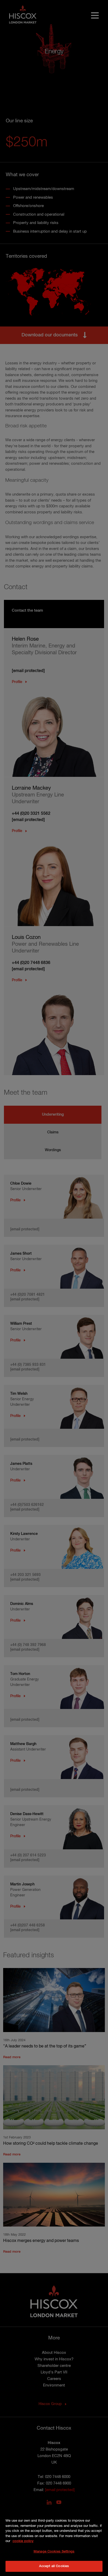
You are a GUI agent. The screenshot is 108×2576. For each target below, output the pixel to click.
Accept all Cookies (54, 2566)
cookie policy (23, 2541)
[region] (54, 2541)
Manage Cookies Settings (54, 2552)
